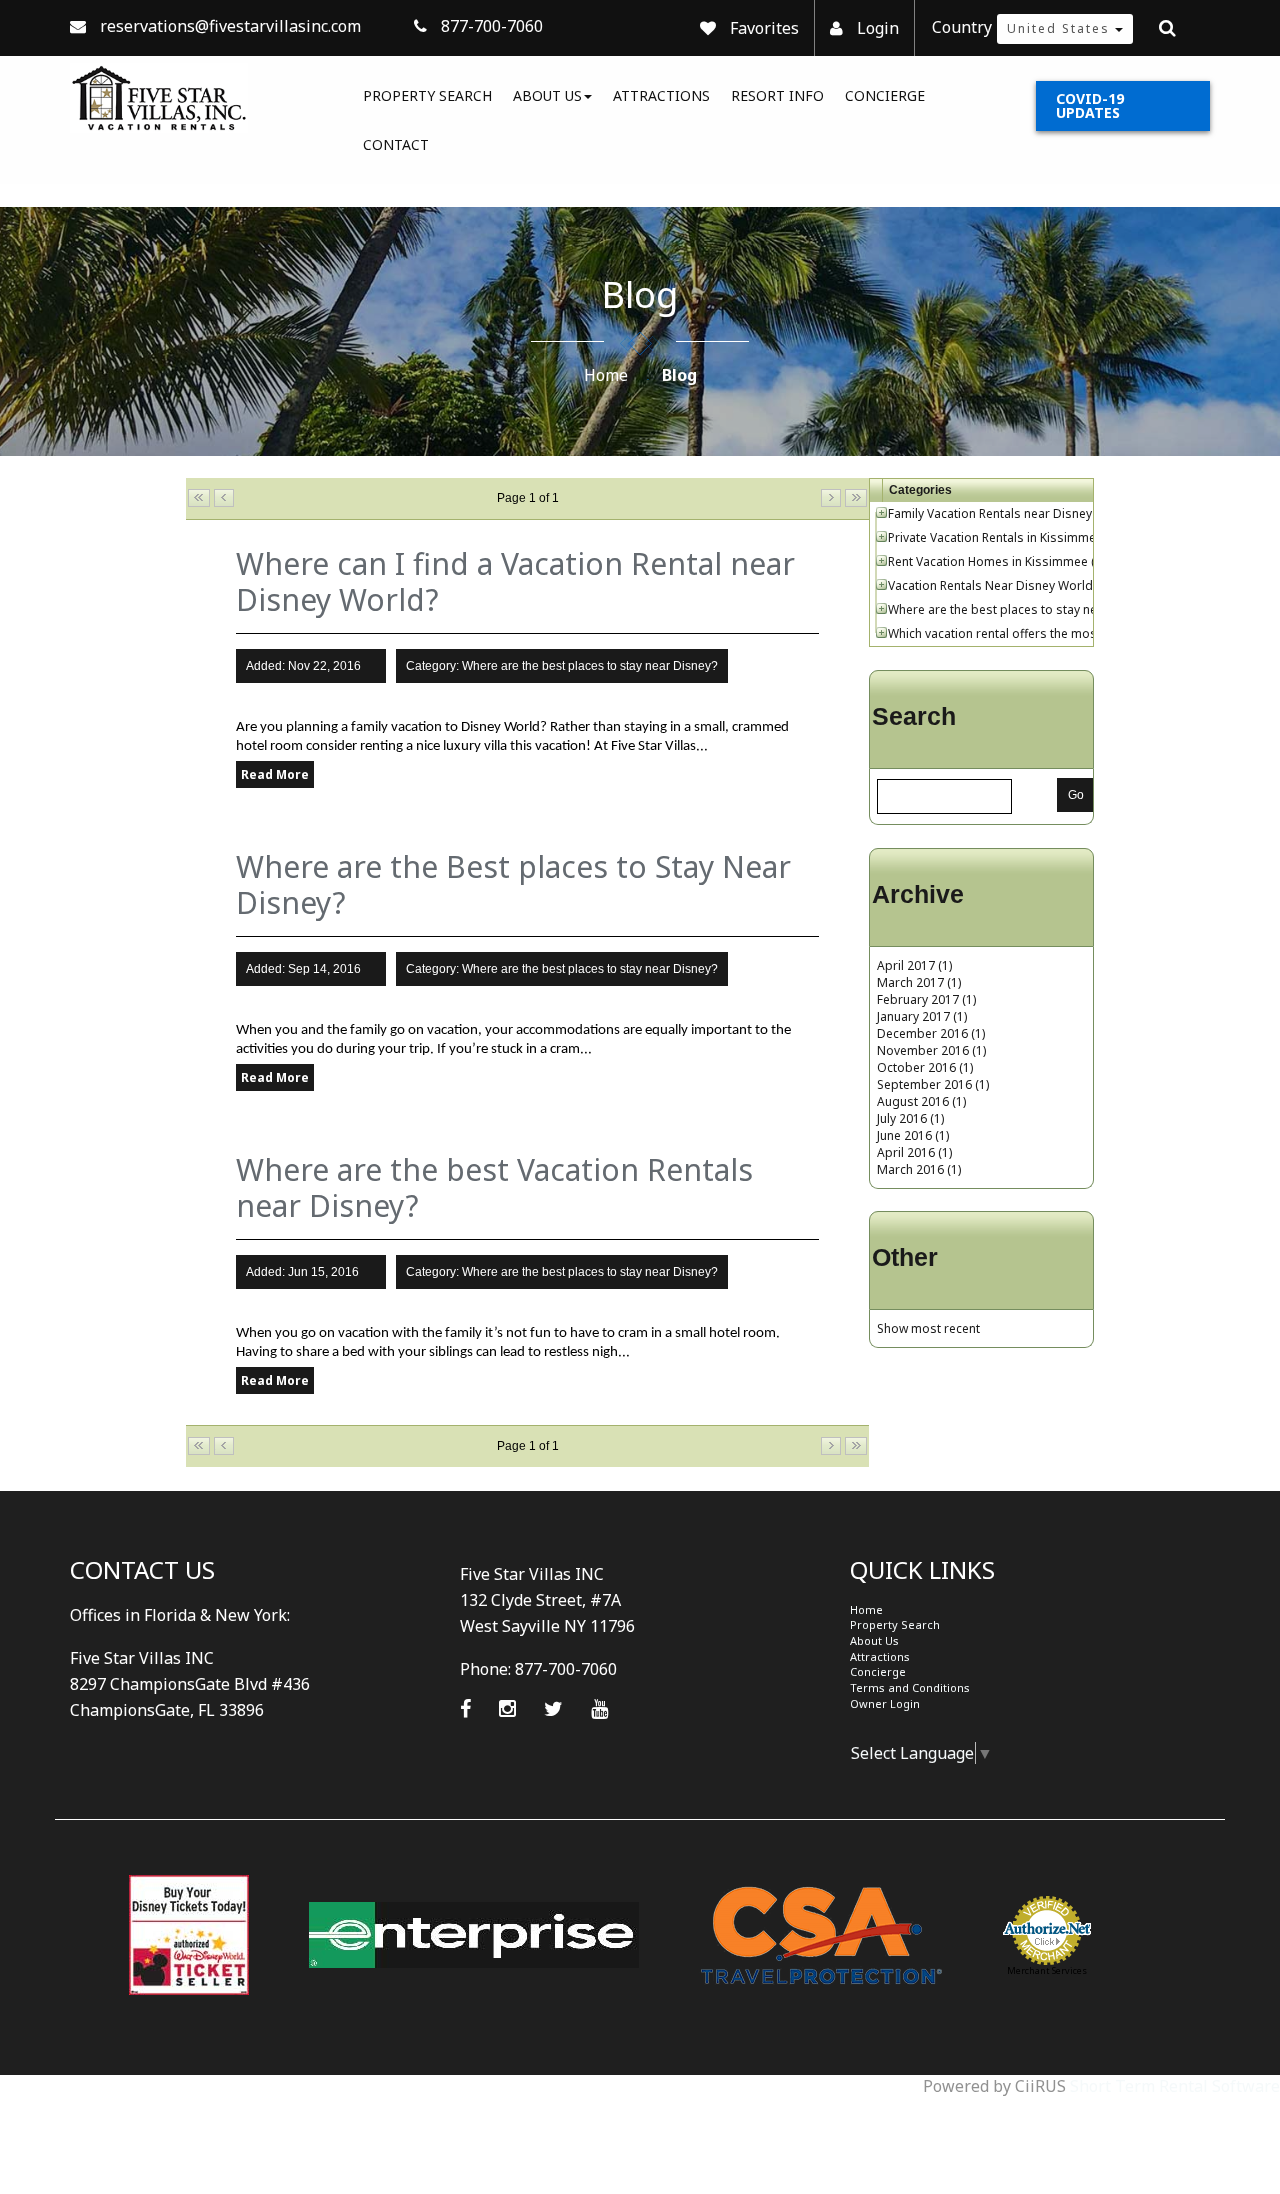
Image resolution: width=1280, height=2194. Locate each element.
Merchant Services (1047, 1970)
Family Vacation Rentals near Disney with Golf (1016, 513)
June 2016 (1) (913, 1135)
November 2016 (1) (931, 1050)
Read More (275, 774)
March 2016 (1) (919, 1169)
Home (606, 375)
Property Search (427, 95)
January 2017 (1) (922, 1016)
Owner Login (885, 1703)
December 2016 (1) (931, 1033)
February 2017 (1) (926, 999)
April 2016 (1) (914, 1152)
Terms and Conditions (910, 1687)
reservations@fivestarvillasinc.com (230, 26)
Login (878, 28)
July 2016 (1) (910, 1118)
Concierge (885, 95)
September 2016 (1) (933, 1084)
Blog (679, 375)
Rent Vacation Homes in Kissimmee (988, 561)
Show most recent (928, 1328)
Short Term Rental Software (1175, 2086)
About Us (547, 95)
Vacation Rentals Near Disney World (990, 585)
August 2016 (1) (921, 1101)
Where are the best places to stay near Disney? (1022, 609)
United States (1061, 28)
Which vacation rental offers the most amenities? (1026, 633)
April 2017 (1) (914, 965)
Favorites (764, 28)
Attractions (661, 95)
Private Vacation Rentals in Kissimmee (995, 537)
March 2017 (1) (919, 982)
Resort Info (777, 95)
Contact (396, 144)
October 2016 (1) (925, 1067)
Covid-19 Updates (1090, 105)
